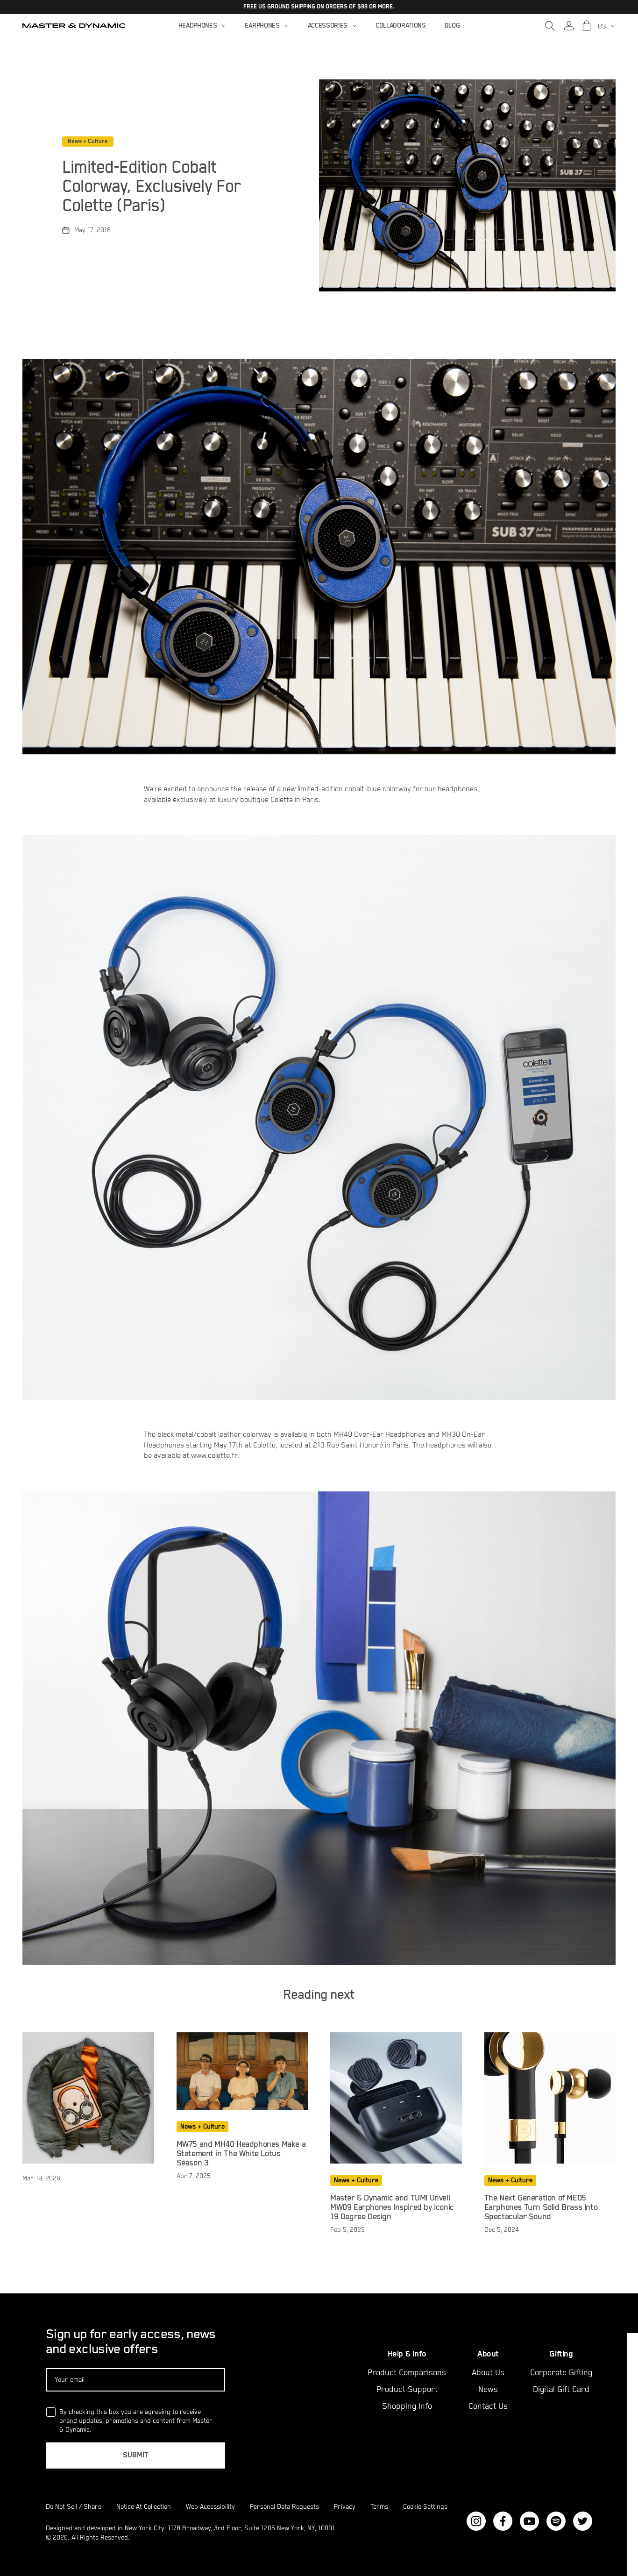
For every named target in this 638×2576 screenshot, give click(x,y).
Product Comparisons (407, 2373)
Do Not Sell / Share (74, 2507)
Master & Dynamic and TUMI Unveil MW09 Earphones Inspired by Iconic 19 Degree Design (392, 2207)
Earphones (262, 26)
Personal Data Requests (284, 2507)
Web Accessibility (210, 2507)
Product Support (407, 2390)
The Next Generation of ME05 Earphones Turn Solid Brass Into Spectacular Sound (541, 2207)
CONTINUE (533, 2480)
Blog (452, 26)
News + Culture (88, 141)
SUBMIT (136, 2455)
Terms (379, 2507)
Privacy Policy (504, 2538)
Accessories (328, 26)
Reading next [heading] (319, 1995)
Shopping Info (407, 2406)
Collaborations (401, 26)
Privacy (345, 2507)
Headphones (198, 26)
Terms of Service (567, 2538)
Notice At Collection (144, 2507)
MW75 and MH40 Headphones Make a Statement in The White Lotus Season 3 (241, 2154)
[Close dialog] (630, 2342)
